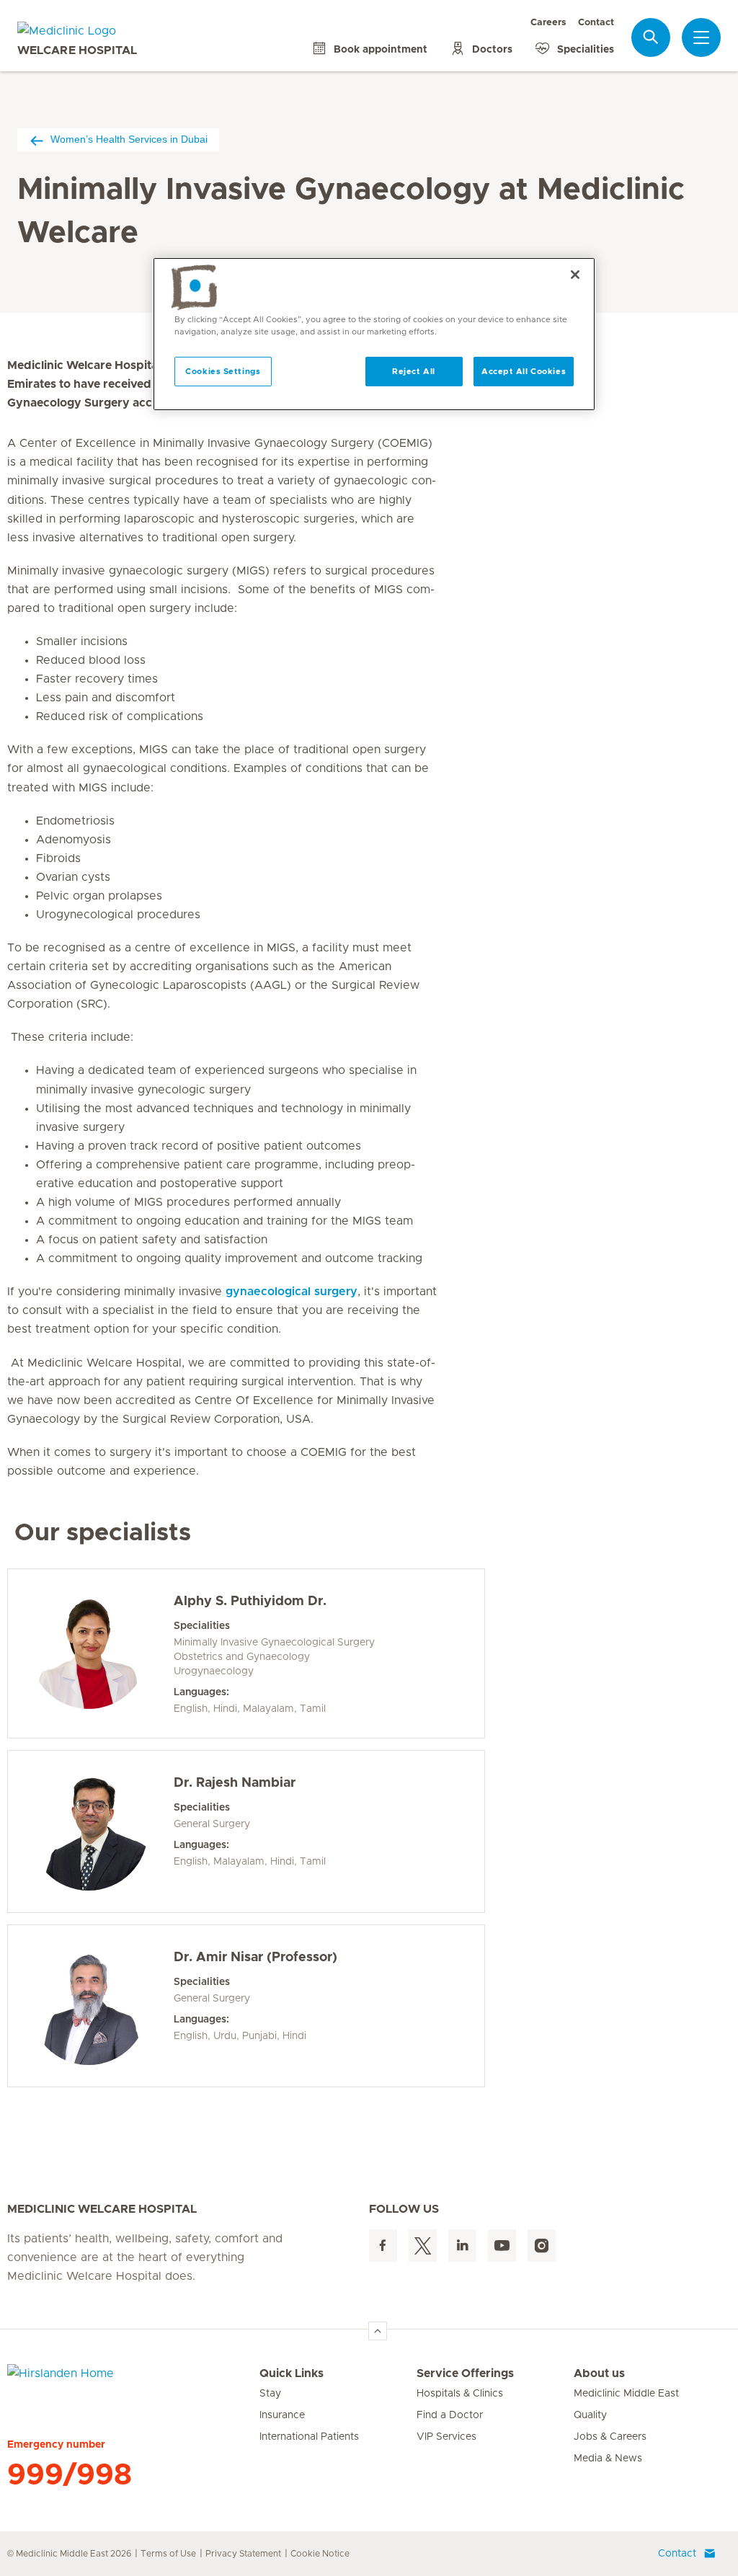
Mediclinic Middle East (626, 2394)
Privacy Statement (243, 2554)
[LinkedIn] (462, 2246)
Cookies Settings (223, 372)
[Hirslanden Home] (133, 2382)
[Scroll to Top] (378, 2331)
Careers (548, 23)
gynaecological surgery (292, 1292)
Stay (270, 2394)
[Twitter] (423, 2246)
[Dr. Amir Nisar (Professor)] (89, 2006)
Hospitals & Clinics (460, 2394)
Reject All (414, 372)
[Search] (651, 37)
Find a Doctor (450, 2415)
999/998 (70, 2475)
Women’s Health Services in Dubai (129, 139)
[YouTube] (502, 2246)
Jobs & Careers (610, 2437)
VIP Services (446, 2437)
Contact (596, 23)
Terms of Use (168, 2554)
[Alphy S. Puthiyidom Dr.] (89, 1650)
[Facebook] (383, 2246)
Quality (590, 2415)
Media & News (608, 2459)
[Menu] (701, 37)
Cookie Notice (320, 2554)
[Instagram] (542, 2246)
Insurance (282, 2415)
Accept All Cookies (524, 372)
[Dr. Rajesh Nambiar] (89, 1831)
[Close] (575, 275)
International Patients (309, 2437)
